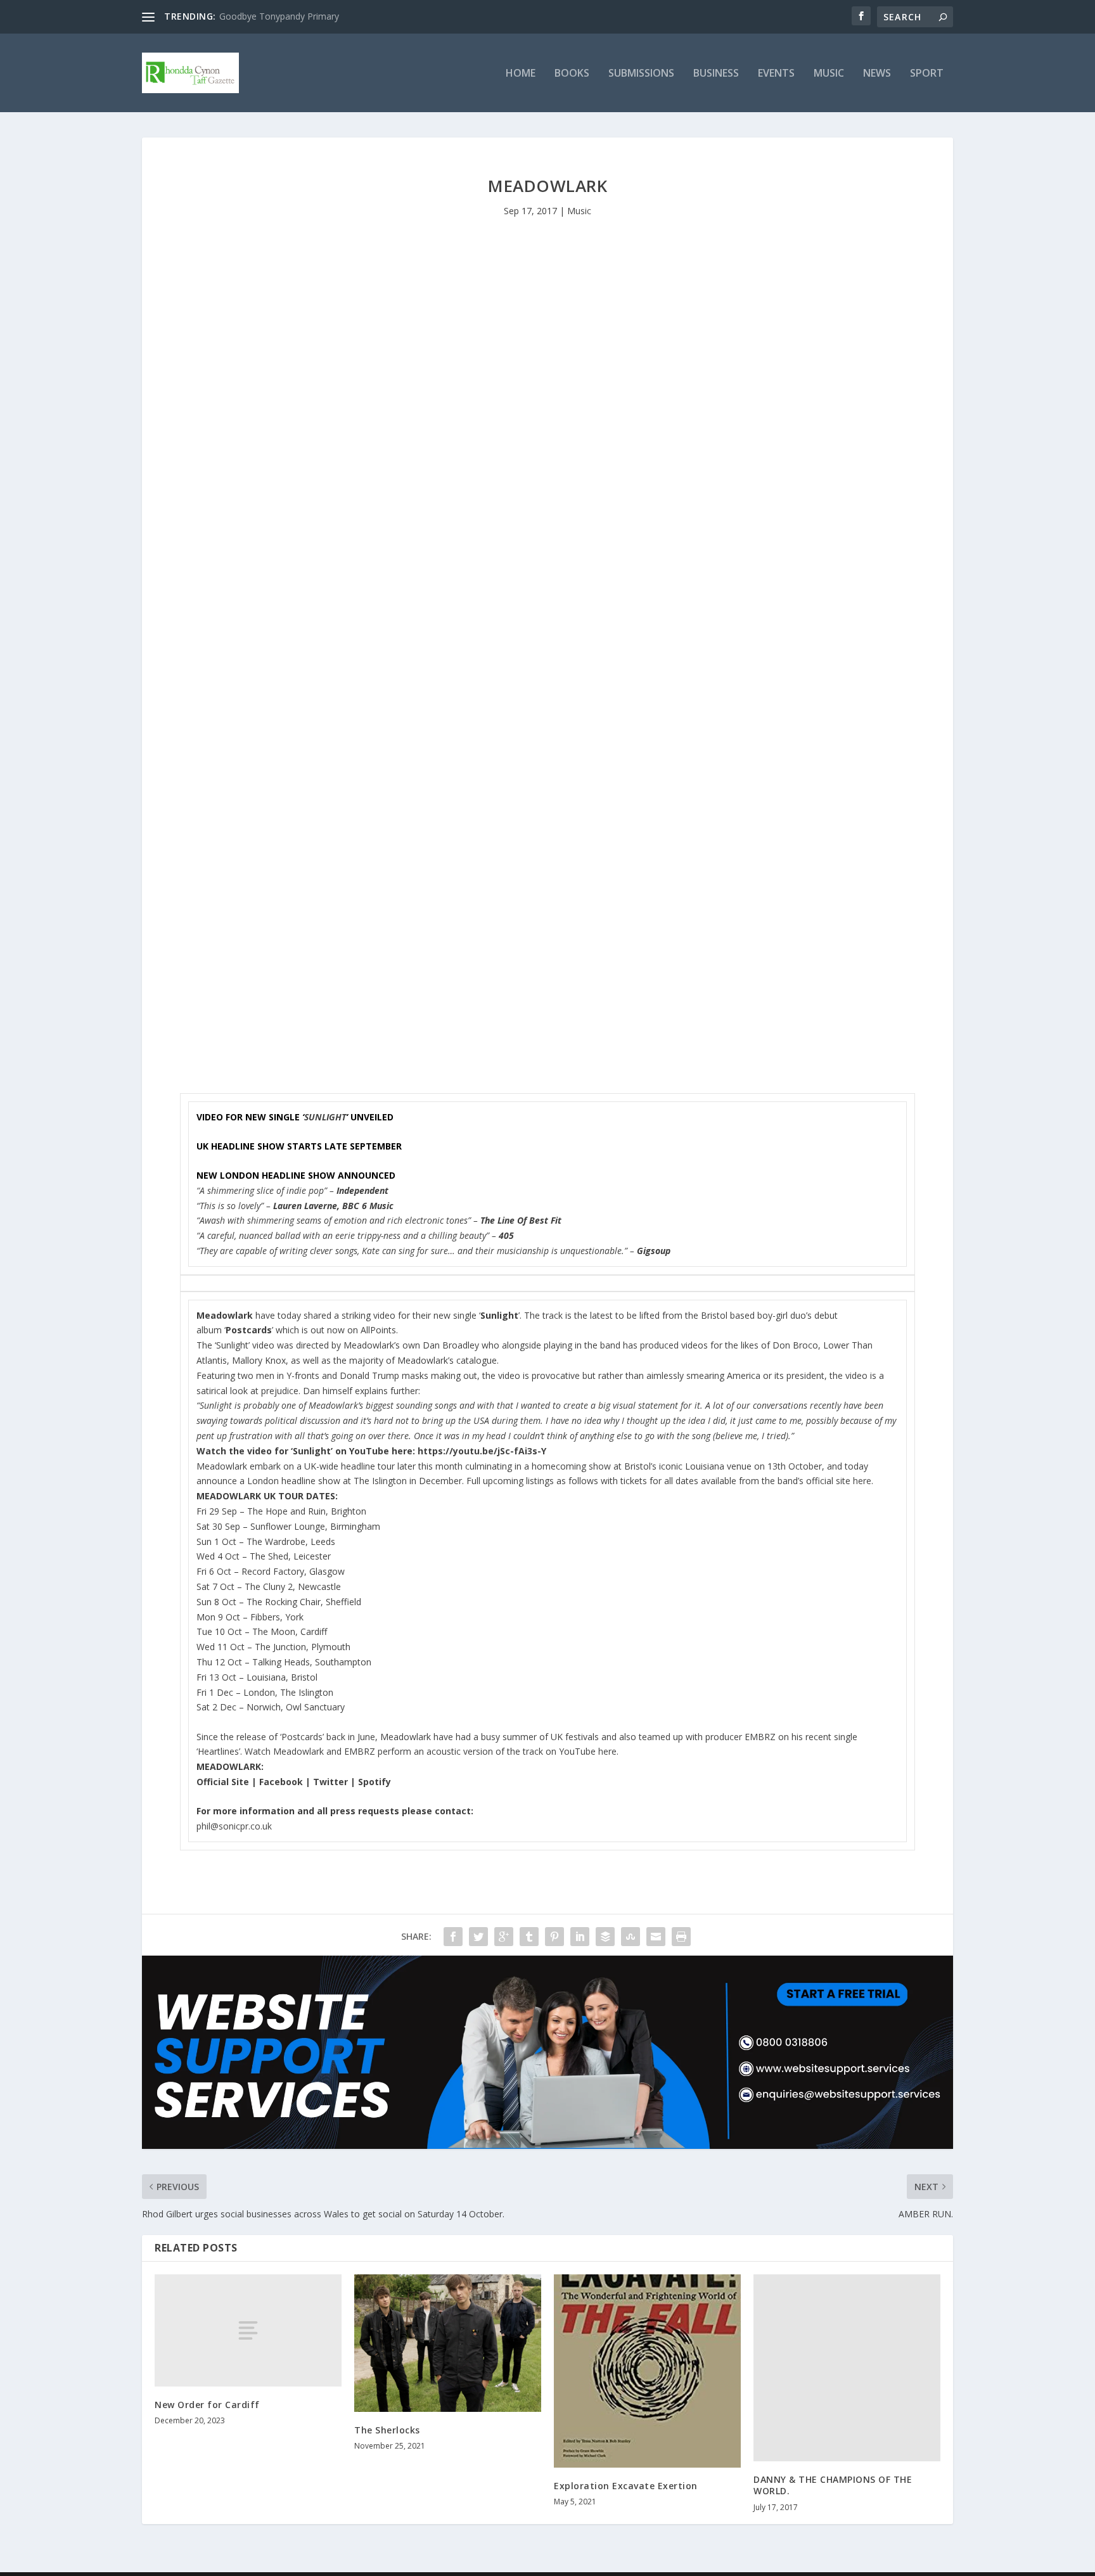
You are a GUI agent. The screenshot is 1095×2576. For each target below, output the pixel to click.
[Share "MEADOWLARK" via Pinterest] (554, 1937)
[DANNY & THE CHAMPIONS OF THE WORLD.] (847, 2368)
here (862, 1481)
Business (716, 74)
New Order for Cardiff (207, 2405)
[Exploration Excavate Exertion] (647, 2371)
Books (572, 74)
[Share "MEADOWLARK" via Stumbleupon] (631, 1937)
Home (521, 74)
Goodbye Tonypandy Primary (279, 16)
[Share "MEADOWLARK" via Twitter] (478, 1937)
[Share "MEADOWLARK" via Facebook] (453, 1937)
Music (829, 74)
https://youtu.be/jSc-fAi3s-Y (482, 1451)
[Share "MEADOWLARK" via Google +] (504, 1937)
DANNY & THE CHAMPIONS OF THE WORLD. (833, 2485)
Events (776, 74)
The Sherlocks (387, 2430)
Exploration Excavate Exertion (626, 2486)
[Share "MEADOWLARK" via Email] (656, 1937)
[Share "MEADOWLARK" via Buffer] (605, 1937)
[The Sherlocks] (448, 2343)
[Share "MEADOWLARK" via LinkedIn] (580, 1937)
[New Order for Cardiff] (248, 2330)
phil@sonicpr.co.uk (234, 1826)
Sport (927, 74)
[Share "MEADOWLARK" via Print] (681, 1937)
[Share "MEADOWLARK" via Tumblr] (529, 1937)
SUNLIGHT (325, 1117)
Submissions (641, 74)
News (877, 74)
